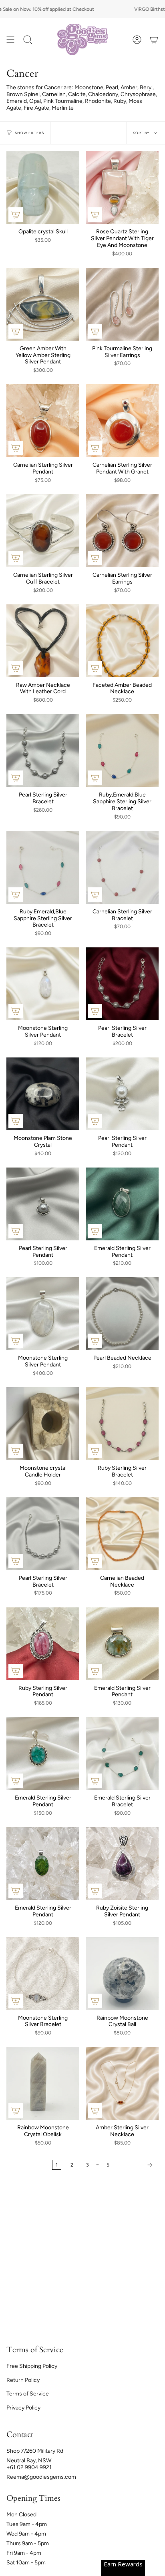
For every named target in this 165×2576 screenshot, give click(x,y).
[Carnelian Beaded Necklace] (122, 1534)
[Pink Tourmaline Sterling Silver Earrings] (122, 304)
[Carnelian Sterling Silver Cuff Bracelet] (43, 531)
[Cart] (154, 40)
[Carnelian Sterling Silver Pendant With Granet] (122, 421)
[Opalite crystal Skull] (43, 187)
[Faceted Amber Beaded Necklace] (122, 641)
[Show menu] (10, 40)
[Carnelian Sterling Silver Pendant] (43, 421)
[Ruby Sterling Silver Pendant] (43, 1644)
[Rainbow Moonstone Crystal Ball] (122, 1974)
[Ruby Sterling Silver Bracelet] (122, 1424)
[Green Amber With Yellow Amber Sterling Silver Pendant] (43, 304)
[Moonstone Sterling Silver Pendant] (43, 984)
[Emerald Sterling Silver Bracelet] (122, 1753)
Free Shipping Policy (32, 2366)
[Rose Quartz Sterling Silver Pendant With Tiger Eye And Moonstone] (122, 187)
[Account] (137, 40)
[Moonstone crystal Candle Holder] (43, 1424)
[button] (28, 40)
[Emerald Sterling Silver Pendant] (122, 1204)
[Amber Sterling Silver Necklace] (122, 2083)
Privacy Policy (23, 2408)
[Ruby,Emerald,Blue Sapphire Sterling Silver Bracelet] (122, 750)
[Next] (136, 2165)
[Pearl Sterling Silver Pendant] (122, 1094)
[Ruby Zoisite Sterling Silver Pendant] (122, 1864)
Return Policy (23, 2380)
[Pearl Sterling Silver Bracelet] (43, 750)
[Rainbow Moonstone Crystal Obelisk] (43, 2083)
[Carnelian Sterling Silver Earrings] (122, 531)
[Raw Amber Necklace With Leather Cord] (43, 641)
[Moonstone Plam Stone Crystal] (43, 1094)
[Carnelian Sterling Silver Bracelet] (122, 867)
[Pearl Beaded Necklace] (122, 1314)
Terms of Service (28, 2394)
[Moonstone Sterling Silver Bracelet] (43, 1974)
